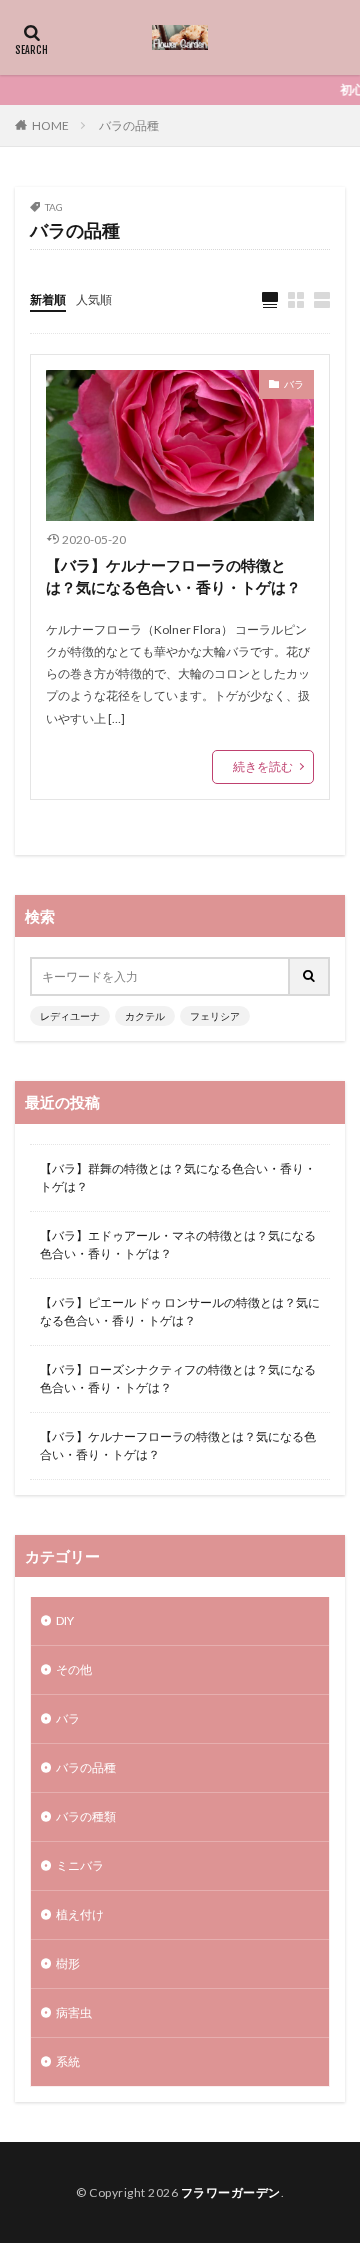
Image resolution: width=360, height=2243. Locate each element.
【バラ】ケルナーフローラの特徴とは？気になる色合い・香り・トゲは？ (173, 576)
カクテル (145, 1016)
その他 (74, 1669)
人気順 (94, 299)
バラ (294, 384)
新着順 (48, 299)
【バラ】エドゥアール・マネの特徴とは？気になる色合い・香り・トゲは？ (178, 1244)
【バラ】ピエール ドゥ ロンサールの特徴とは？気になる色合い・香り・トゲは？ (180, 1311)
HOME (50, 125)
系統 (68, 2061)
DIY (65, 1620)
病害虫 (74, 2012)
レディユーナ (70, 1016)
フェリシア (215, 1016)
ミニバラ (80, 1865)
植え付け (80, 1914)
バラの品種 (129, 125)
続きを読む (263, 766)
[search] (310, 976)
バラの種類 (86, 1816)
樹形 (68, 1963)
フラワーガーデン (231, 2192)
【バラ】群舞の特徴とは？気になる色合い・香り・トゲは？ (178, 1177)
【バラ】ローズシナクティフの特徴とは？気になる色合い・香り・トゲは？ (178, 1378)
